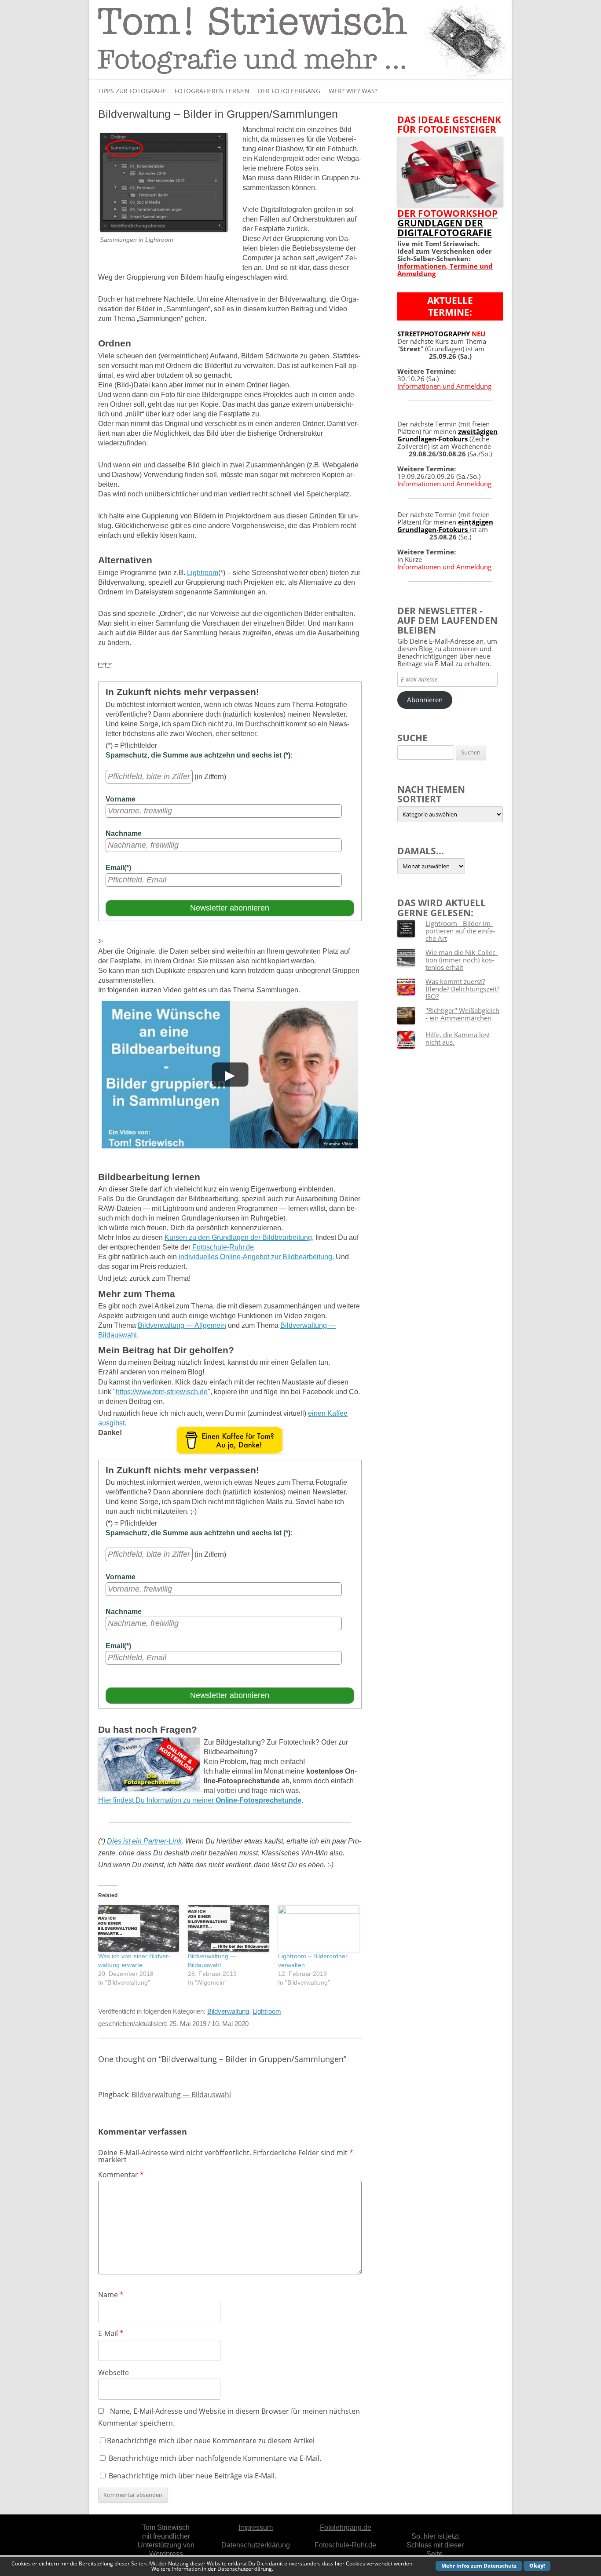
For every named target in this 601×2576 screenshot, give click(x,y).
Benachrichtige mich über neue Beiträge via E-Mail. (192, 2476)
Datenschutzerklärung (256, 2545)
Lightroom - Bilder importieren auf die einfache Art (460, 931)
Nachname (124, 833)
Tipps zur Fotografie (132, 91)
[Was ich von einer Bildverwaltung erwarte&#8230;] (139, 1928)
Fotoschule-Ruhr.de (223, 1247)
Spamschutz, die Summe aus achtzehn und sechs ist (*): (199, 755)
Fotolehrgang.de (346, 2527)
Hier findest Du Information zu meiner (200, 1800)
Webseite (114, 2372)
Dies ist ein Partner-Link (144, 1841)
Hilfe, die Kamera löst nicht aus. (458, 1038)
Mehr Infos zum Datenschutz (479, 2566)
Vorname (121, 799)
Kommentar (121, 2175)
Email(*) (118, 868)
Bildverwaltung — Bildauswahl (181, 2095)
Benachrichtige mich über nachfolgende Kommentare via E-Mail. (215, 2458)
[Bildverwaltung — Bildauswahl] (228, 1928)
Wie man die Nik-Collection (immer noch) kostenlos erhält (462, 960)
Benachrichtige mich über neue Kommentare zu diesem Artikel (211, 2441)
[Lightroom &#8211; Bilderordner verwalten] (319, 1928)
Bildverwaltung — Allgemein (182, 1325)
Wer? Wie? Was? (353, 91)
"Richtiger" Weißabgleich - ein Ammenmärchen (462, 1014)
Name (111, 2295)
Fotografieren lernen (212, 91)
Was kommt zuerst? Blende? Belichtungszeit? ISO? (462, 989)
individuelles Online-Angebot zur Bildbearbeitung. (256, 1257)
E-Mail (111, 2333)
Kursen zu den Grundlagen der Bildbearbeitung (238, 1237)
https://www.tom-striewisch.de (162, 1392)
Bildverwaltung (228, 2011)
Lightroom (203, 573)
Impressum (256, 2527)
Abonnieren (425, 700)
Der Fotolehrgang (289, 91)
